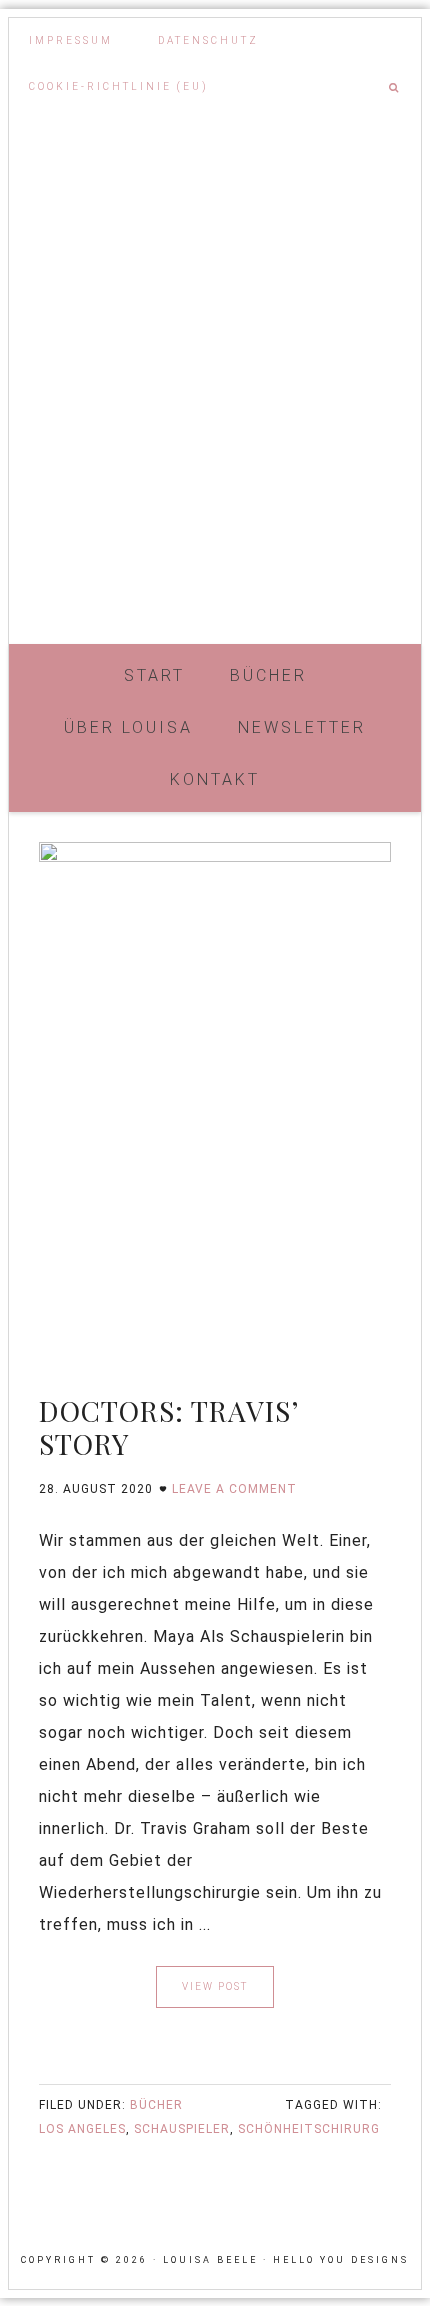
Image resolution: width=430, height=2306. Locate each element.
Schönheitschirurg (309, 2129)
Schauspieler (182, 2129)
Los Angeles (82, 2129)
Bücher (156, 2105)
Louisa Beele (215, 545)
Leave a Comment (234, 1489)
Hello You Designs (341, 2260)
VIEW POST (215, 1986)
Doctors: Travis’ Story (168, 1427)
